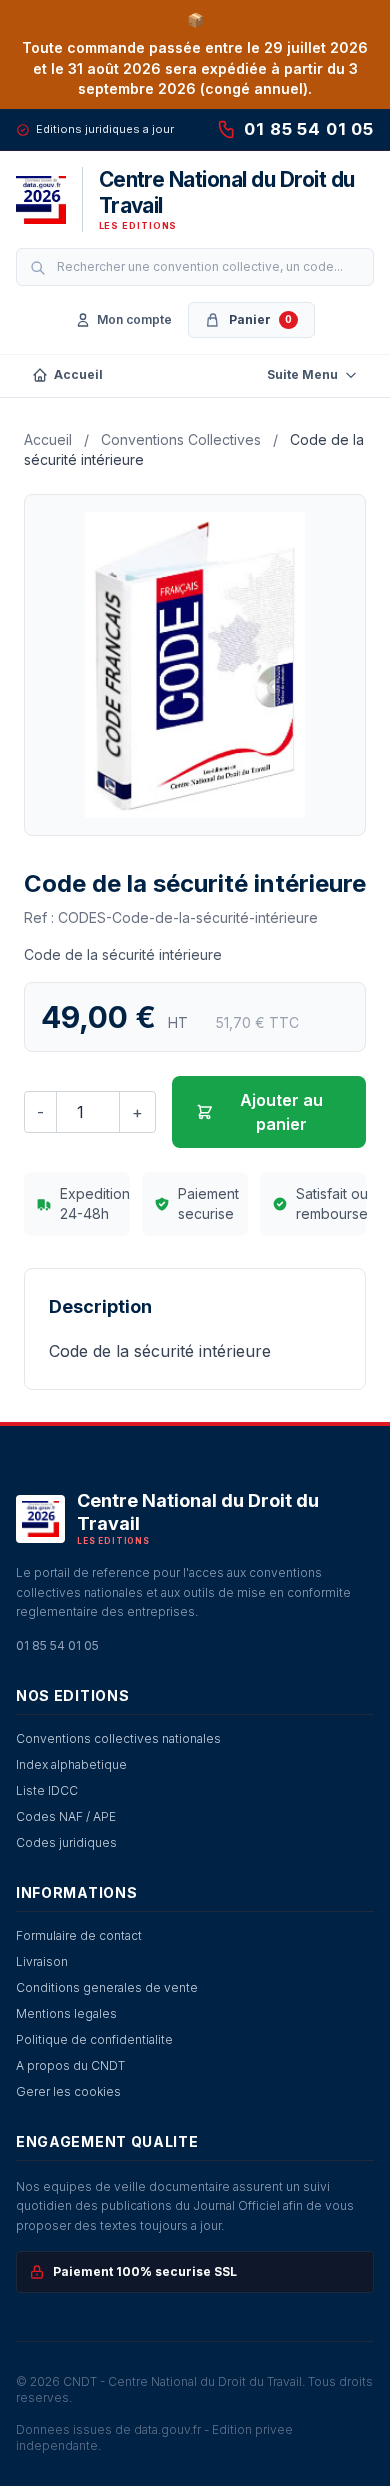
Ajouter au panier (281, 1112)
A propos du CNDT (70, 2065)
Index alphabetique (71, 1764)
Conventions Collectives (181, 439)
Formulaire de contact (79, 1935)
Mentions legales (66, 2013)
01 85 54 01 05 (309, 129)
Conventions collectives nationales (118, 1738)
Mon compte (134, 319)
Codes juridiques (66, 1842)
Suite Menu (302, 374)
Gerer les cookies (68, 2091)
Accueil (78, 374)
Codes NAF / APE (66, 1816)
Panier (260, 319)
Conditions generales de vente (107, 1987)
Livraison (42, 1961)
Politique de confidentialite (94, 2039)
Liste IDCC (47, 1790)
